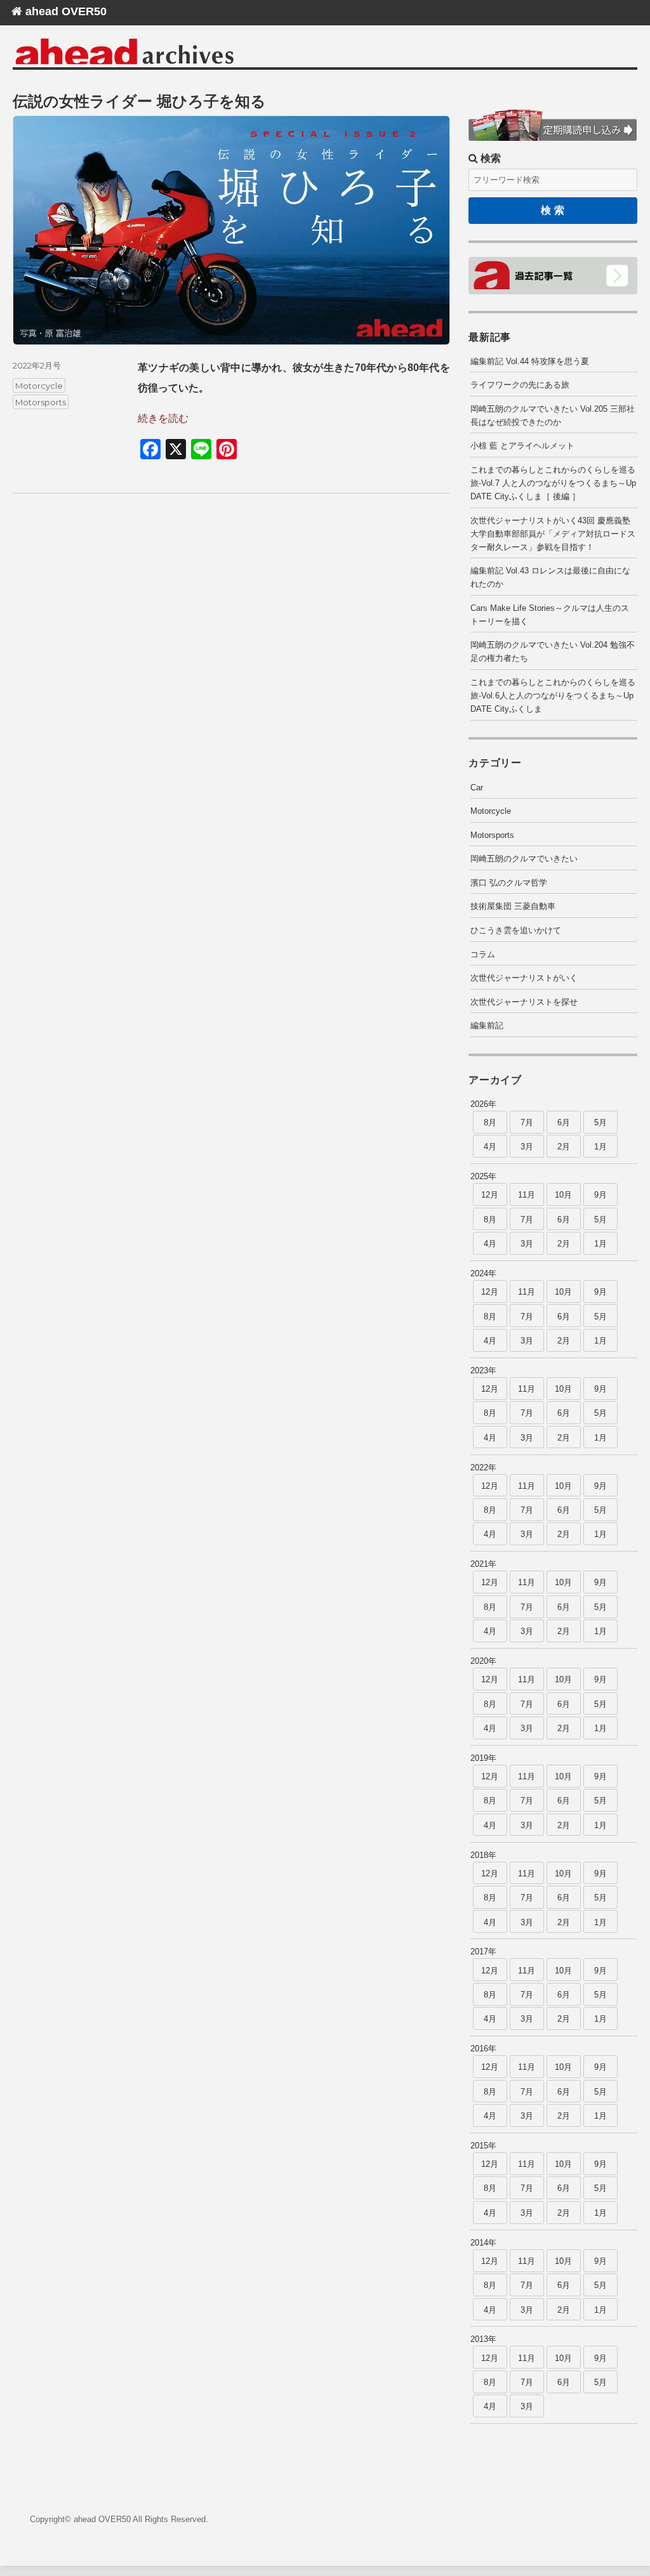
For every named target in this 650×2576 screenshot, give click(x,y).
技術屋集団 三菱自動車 (513, 906)
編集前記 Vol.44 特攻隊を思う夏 (530, 361)
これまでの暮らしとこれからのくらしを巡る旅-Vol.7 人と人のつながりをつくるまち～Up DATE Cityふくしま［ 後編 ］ (553, 483)
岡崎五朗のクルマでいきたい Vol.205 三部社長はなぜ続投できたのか (553, 415)
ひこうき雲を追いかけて (516, 930)
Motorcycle (39, 385)
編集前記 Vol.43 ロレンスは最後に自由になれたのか (550, 577)
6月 (564, 1122)
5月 (600, 1122)
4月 (490, 1147)
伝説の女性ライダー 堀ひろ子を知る (139, 101)
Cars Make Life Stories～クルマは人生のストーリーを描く (550, 615)
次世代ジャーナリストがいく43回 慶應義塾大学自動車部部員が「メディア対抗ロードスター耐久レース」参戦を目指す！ (553, 534)
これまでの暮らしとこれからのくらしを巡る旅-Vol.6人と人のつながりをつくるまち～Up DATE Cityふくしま (553, 696)
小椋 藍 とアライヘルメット (522, 446)
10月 (563, 1195)
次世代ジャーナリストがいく (524, 978)
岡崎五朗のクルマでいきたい (524, 859)
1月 (600, 1147)
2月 (564, 1147)
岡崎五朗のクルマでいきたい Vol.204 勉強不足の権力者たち (553, 651)
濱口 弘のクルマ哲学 (509, 883)
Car (477, 788)
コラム (483, 954)
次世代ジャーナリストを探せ (524, 1002)
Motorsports (41, 402)
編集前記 (487, 1025)
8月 (490, 1122)
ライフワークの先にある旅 (520, 385)
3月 (527, 1147)
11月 (527, 1195)
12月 (490, 1195)
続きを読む (163, 418)
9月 (600, 1195)
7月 (527, 1122)
